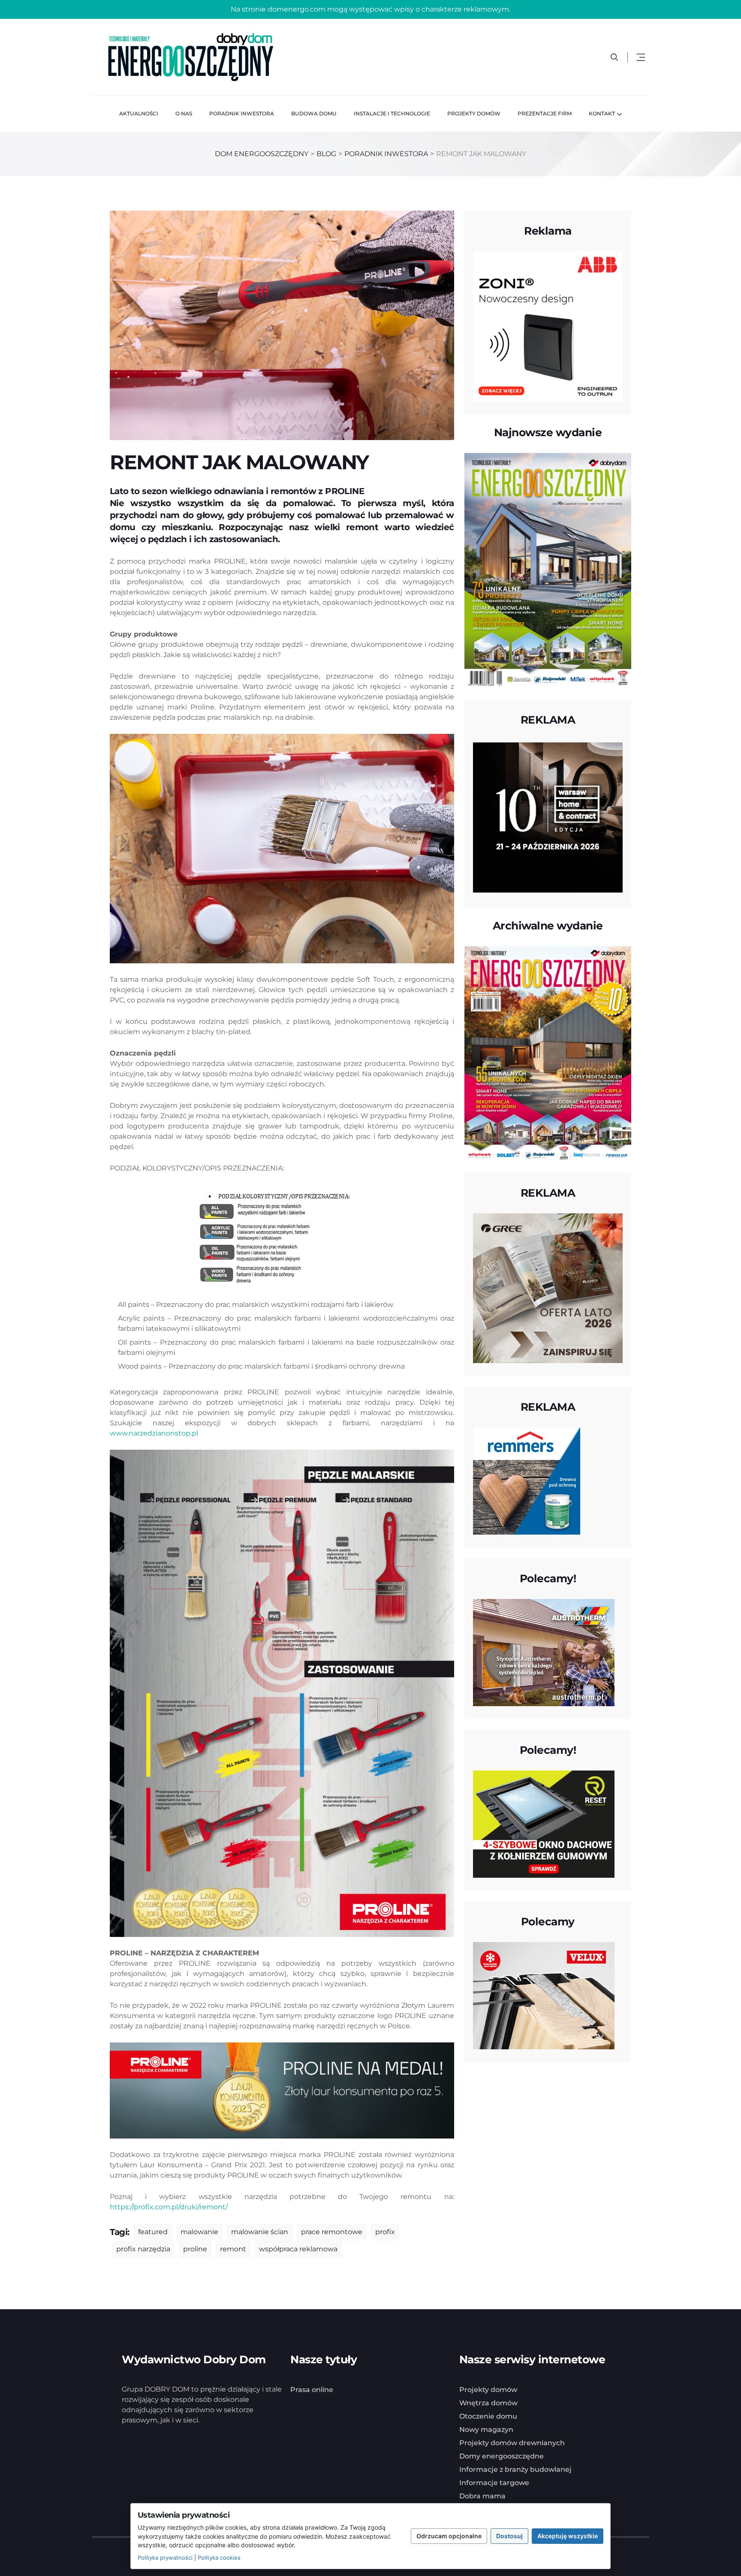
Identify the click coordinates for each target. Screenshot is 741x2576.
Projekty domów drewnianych (512, 2443)
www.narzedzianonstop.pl (154, 1433)
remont (233, 2249)
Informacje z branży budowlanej (515, 2469)
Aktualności (139, 113)
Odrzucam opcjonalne (449, 2536)
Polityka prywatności (165, 2558)
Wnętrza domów (488, 2403)
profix (385, 2232)
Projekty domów (474, 113)
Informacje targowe (494, 2483)
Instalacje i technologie (392, 113)
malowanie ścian (260, 2232)
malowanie (199, 2232)
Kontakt (602, 113)
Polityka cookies (219, 2558)
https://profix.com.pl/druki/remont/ (169, 2207)
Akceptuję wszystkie (568, 2536)
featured (153, 2232)
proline (195, 2249)
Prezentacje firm (545, 113)
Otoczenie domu (488, 2416)
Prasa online (312, 2390)
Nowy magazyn (486, 2430)
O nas (184, 113)
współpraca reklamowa (298, 2249)
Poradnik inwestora (242, 113)
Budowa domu (314, 113)
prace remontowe (332, 2232)
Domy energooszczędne (502, 2456)
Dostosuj (509, 2536)
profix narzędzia (143, 2249)
